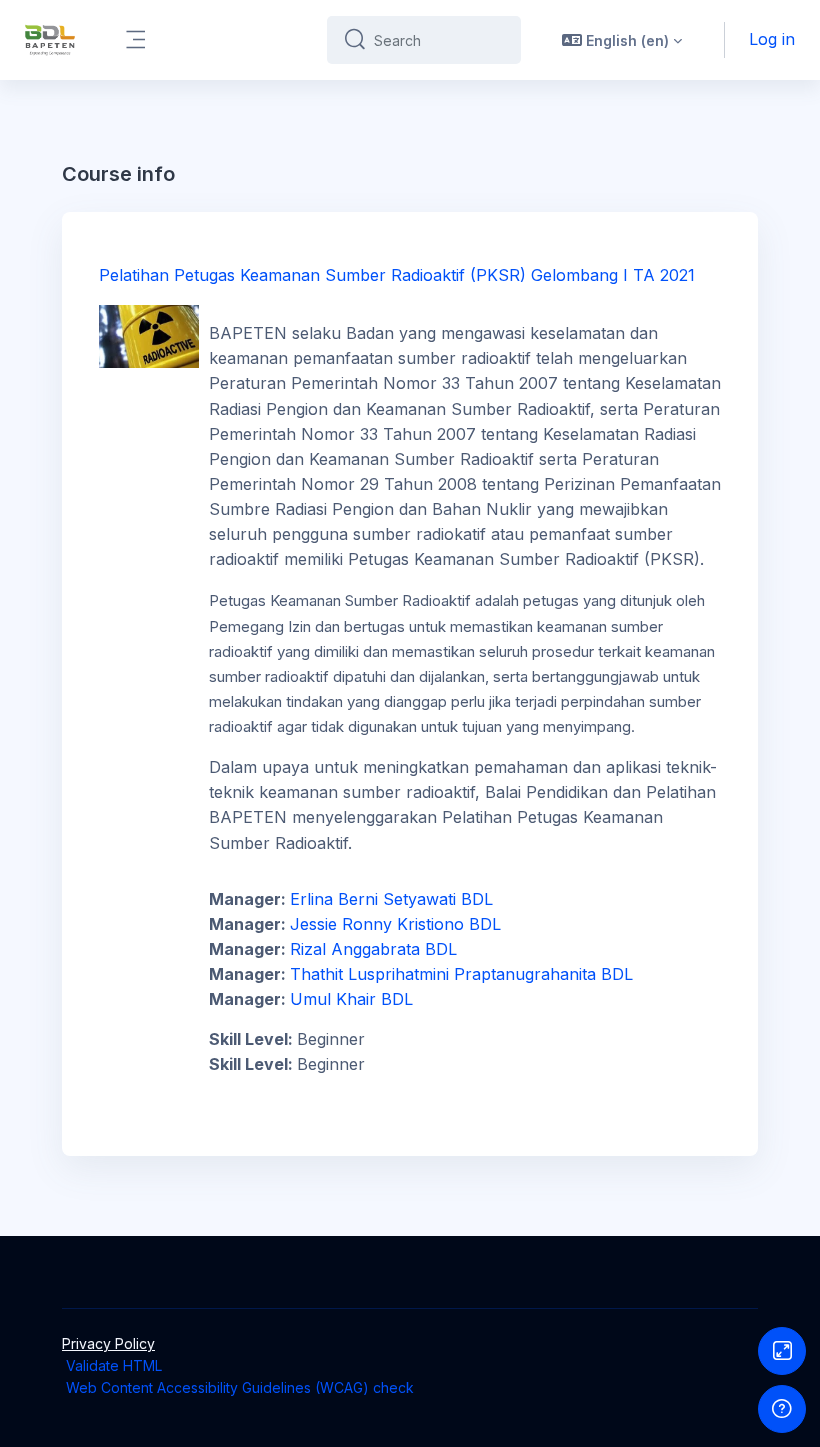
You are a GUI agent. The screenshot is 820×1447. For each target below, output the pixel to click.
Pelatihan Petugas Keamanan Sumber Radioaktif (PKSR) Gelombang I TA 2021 (397, 275)
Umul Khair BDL (351, 999)
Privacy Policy (108, 1343)
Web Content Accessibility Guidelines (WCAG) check (240, 1387)
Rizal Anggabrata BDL (373, 949)
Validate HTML (114, 1365)
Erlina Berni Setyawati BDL (391, 899)
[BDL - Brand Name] (50, 40)
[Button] (782, 1351)
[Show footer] (782, 1409)
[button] (622, 40)
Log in (772, 39)
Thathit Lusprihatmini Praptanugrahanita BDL (461, 974)
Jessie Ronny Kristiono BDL (395, 924)
